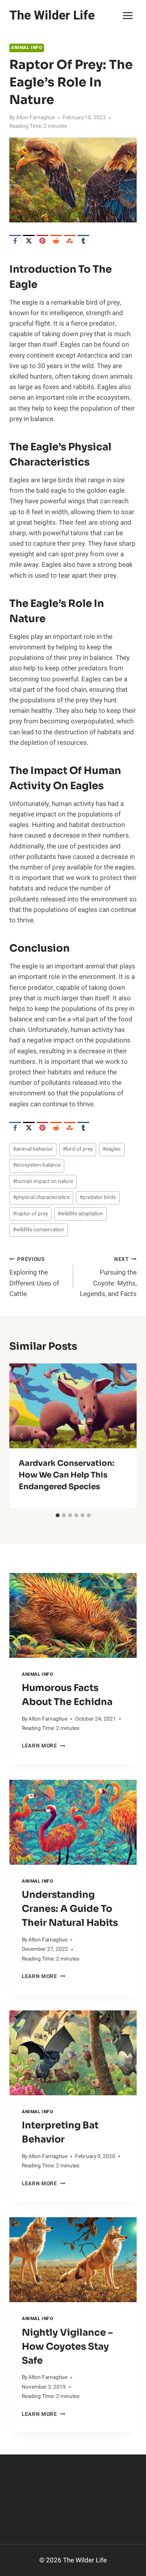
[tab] (58, 1515)
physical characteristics (41, 1197)
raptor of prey (30, 1214)
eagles (112, 1149)
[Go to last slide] (22, 1436)
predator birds (98, 1197)
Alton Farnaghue (35, 118)
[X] (29, 241)
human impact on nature (43, 1181)
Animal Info (27, 48)
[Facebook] (15, 241)
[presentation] (73, 1615)
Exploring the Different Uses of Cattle (34, 1277)
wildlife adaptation (80, 1214)
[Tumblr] (83, 241)
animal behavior (33, 1149)
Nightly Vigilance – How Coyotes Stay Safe (67, 2347)
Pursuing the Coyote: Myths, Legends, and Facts (108, 1277)
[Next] (124, 1436)
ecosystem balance (37, 1165)
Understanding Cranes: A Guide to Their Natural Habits (70, 1909)
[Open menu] (128, 15)
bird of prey (78, 1149)
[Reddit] (56, 241)
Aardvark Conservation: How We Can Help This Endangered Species (66, 1475)
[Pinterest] (42, 241)
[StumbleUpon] (70, 241)
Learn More (43, 1746)
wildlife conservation (39, 1230)
